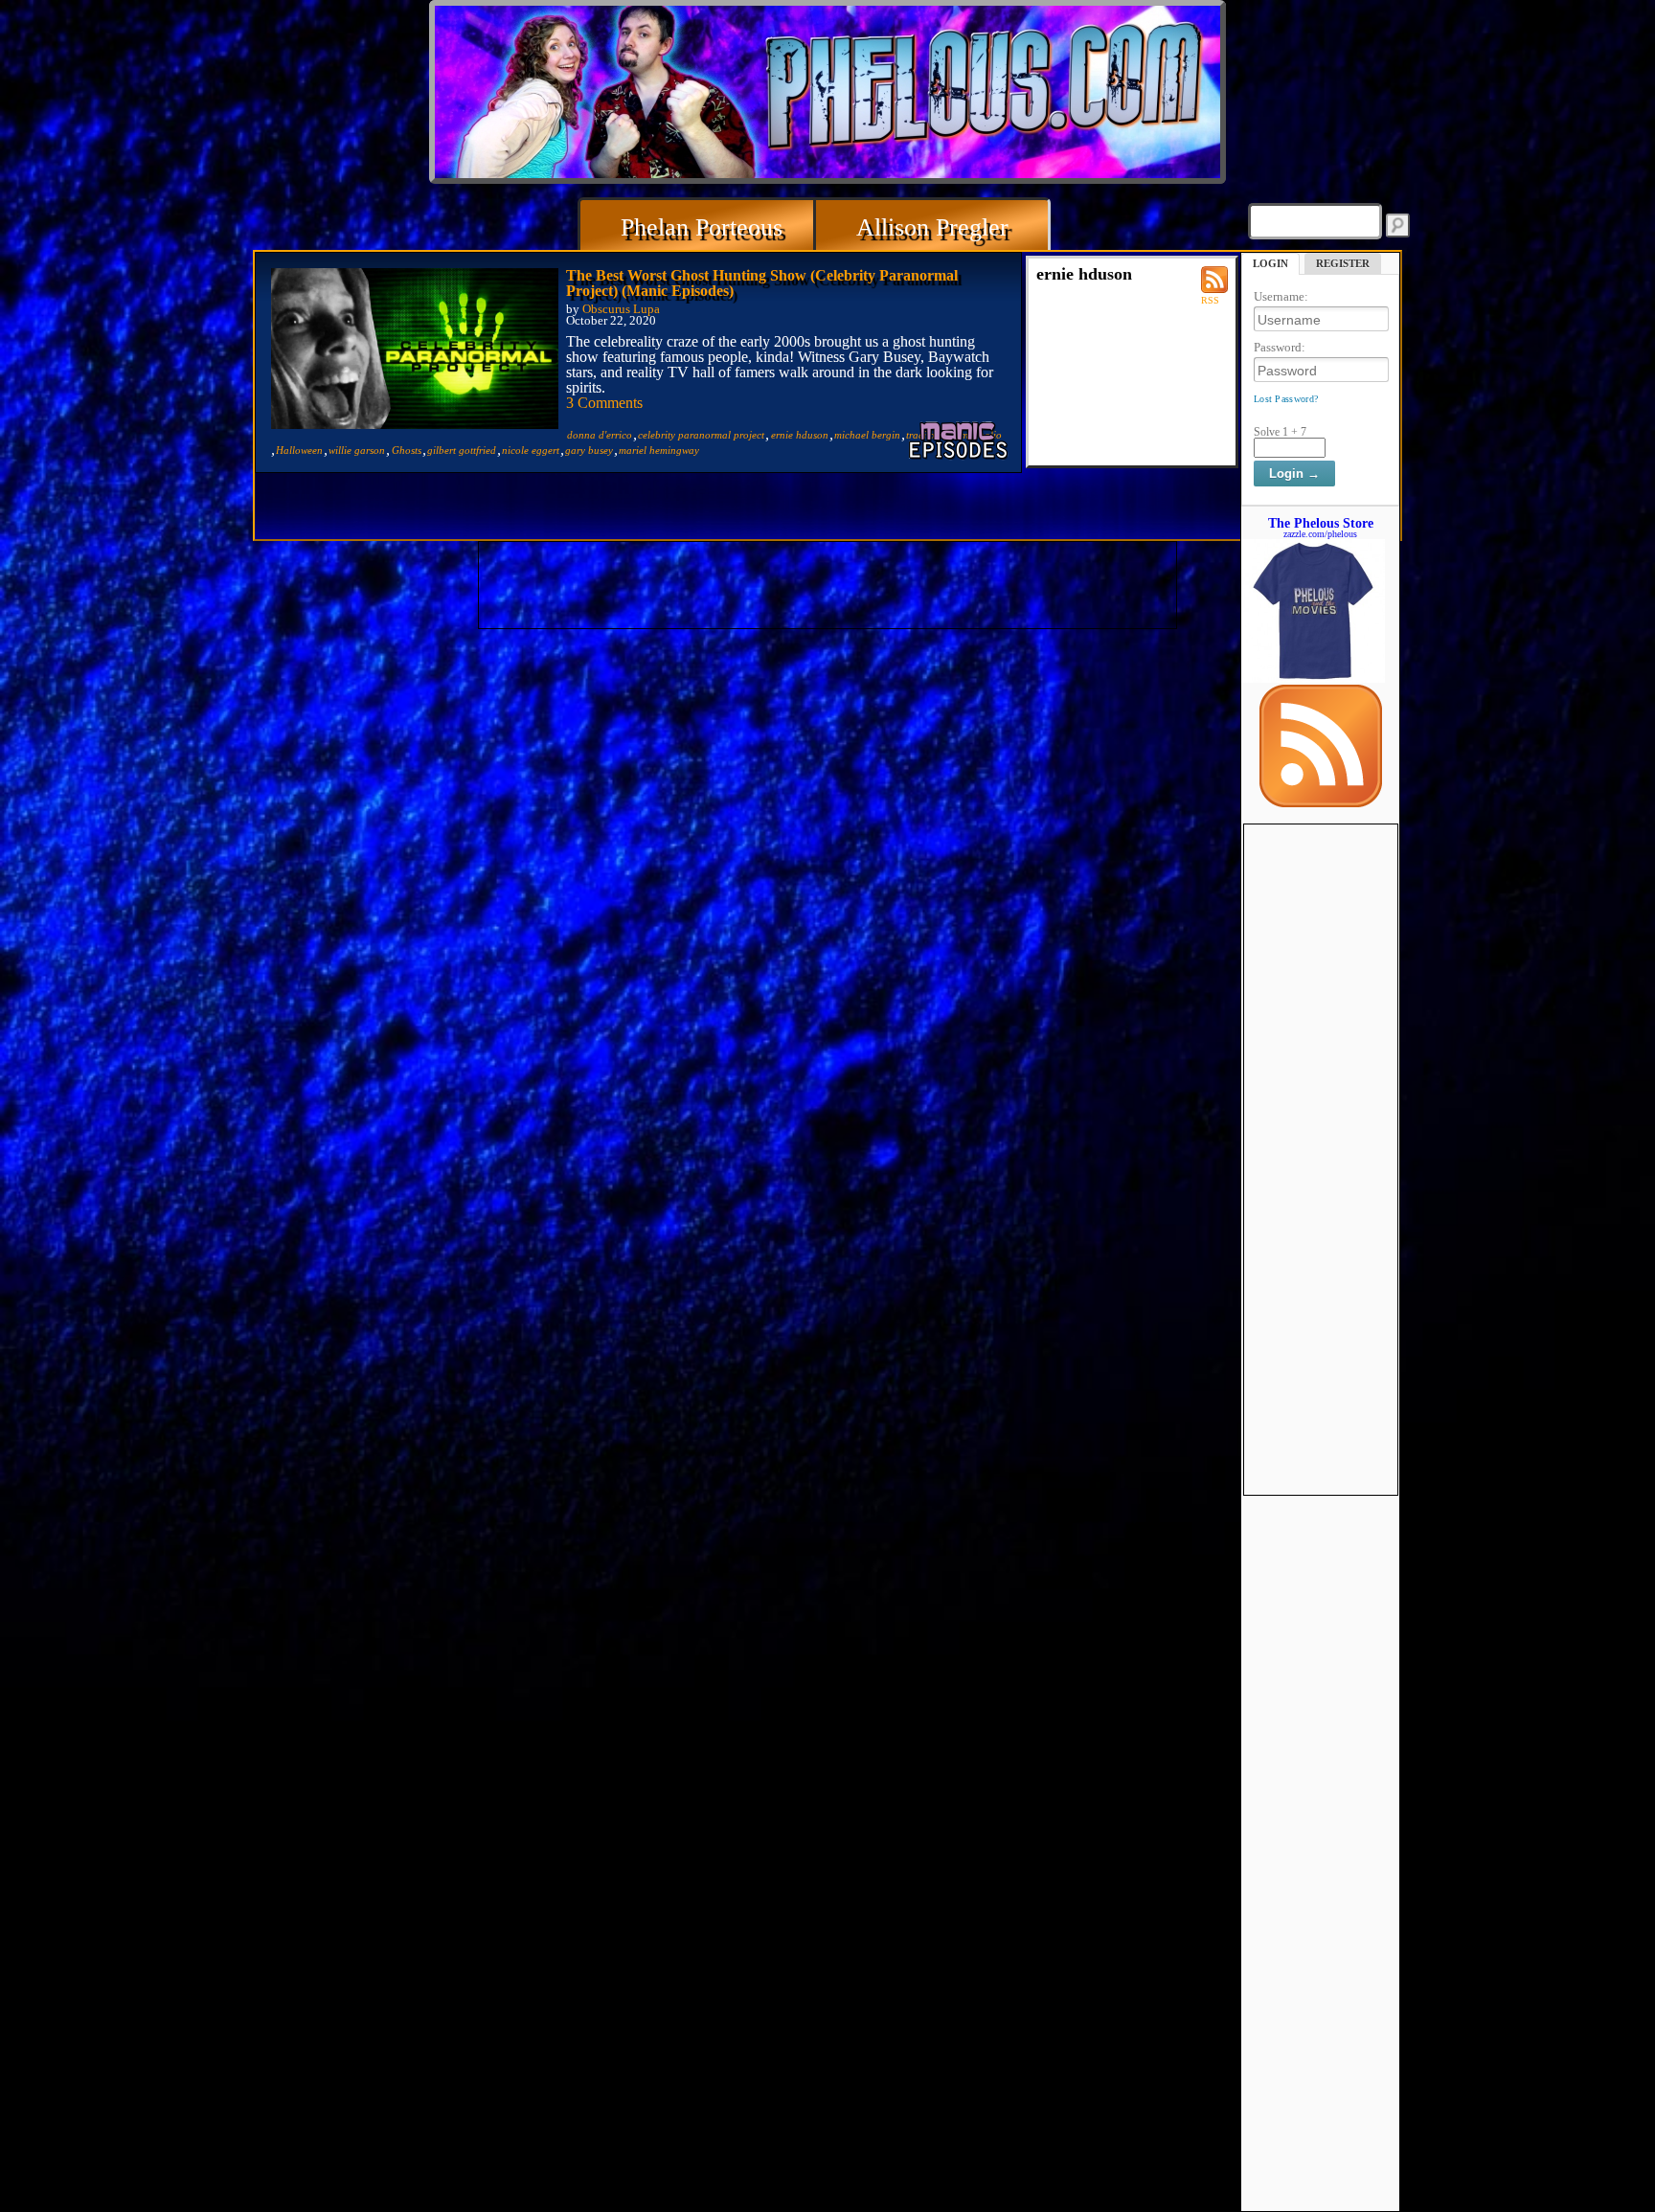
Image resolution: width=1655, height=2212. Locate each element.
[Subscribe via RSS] (1321, 802)
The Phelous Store (1321, 523)
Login (1270, 263)
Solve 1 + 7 (1280, 432)
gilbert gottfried (462, 450)
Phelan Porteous (702, 227)
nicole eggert (531, 450)
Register (1343, 263)
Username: (1281, 296)
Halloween (299, 450)
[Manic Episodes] (960, 440)
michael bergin (867, 435)
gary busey (589, 450)
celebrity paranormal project (701, 435)
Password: (1280, 347)
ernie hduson (800, 435)
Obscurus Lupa (621, 309)
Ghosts (407, 450)
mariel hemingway (659, 450)
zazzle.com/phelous (1320, 534)
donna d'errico (600, 435)
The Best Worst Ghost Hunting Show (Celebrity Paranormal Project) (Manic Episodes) (762, 283)
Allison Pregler (932, 227)
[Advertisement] (1321, 1112)
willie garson (357, 450)
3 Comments (604, 403)
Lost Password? (1286, 399)
